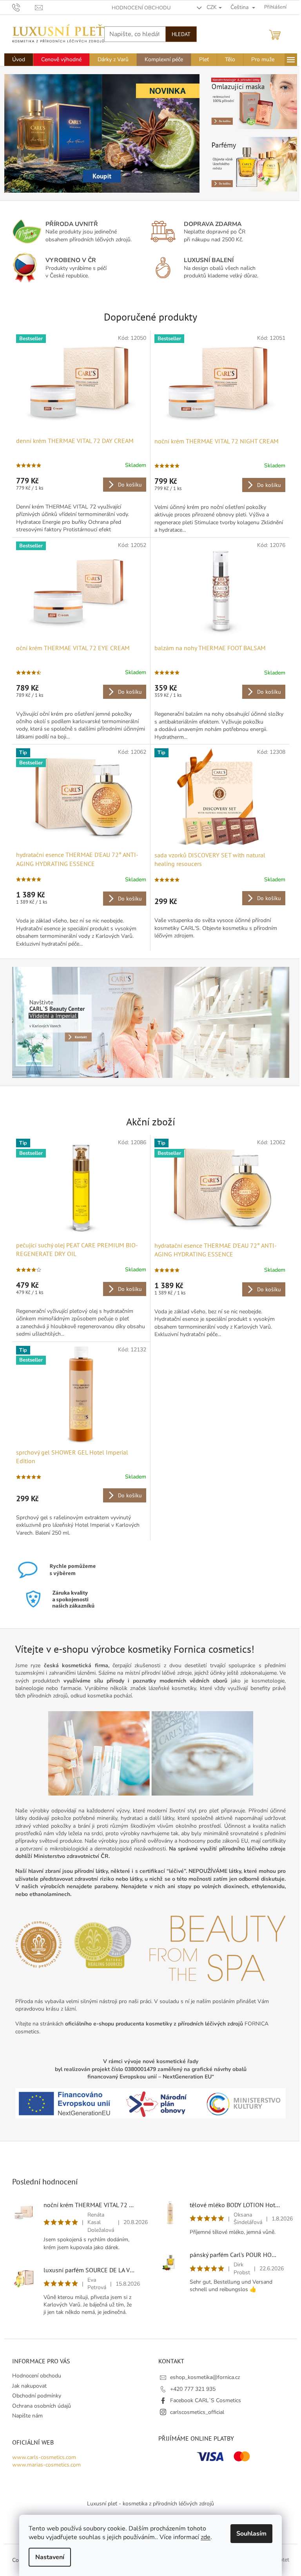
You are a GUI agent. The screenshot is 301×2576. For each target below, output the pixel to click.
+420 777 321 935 (193, 2389)
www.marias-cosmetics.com (46, 2465)
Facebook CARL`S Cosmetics (206, 2400)
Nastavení (50, 2557)
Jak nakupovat (29, 2386)
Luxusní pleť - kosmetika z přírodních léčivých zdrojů (150, 2504)
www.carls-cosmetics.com (44, 2457)
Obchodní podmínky (37, 2396)
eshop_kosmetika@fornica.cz (205, 2377)
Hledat (181, 34)
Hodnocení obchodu (141, 8)
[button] (19, 133)
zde (206, 2537)
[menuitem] (19, 60)
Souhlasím (251, 2534)
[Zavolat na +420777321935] (24, 7)
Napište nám (27, 2416)
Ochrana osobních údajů (42, 2406)
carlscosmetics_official (197, 2412)
